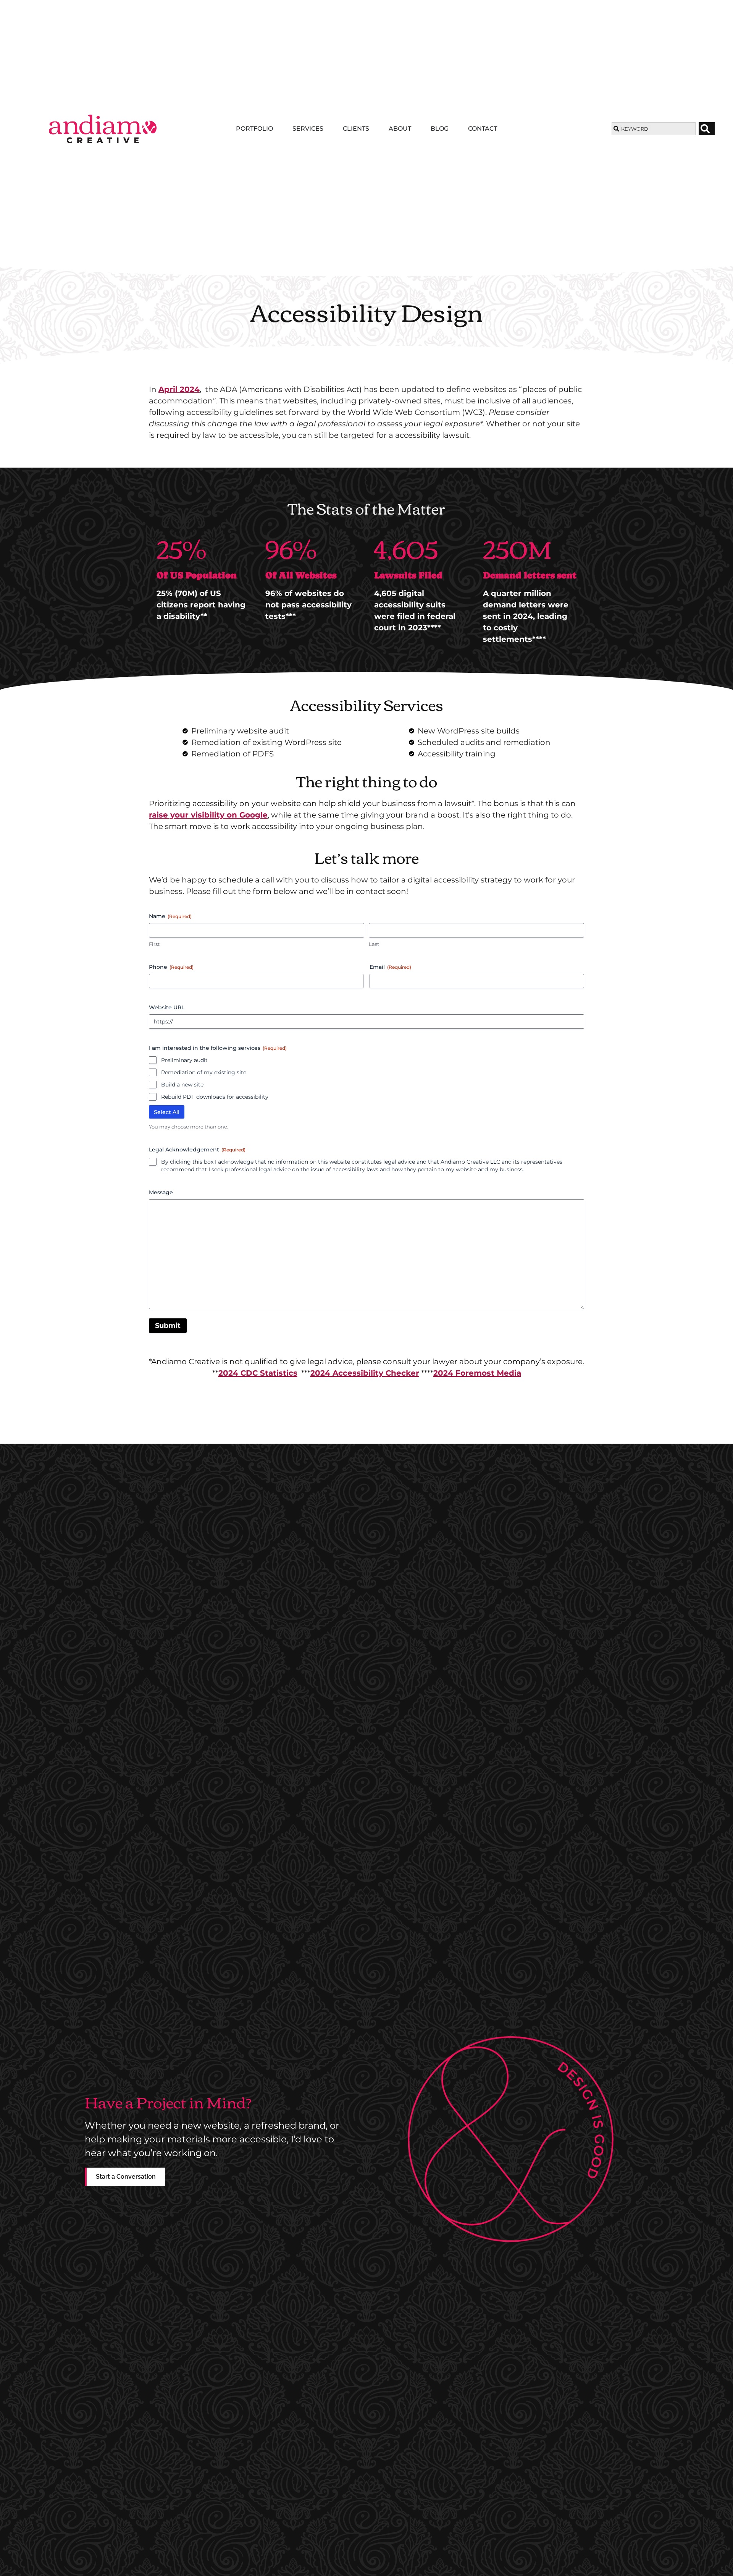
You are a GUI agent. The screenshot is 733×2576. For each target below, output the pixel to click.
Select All (167, 1112)
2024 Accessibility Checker (365, 1373)
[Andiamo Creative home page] (103, 129)
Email (390, 967)
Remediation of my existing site (204, 1072)
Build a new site (182, 1085)
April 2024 (179, 389)
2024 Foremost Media (477, 1373)
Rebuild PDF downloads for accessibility (215, 1097)
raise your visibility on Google (208, 815)
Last (374, 944)
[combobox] (653, 129)
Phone (171, 967)
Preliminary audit (184, 1060)
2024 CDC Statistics (258, 1373)
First (154, 944)
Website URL (167, 1007)
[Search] (707, 129)
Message (161, 1192)
